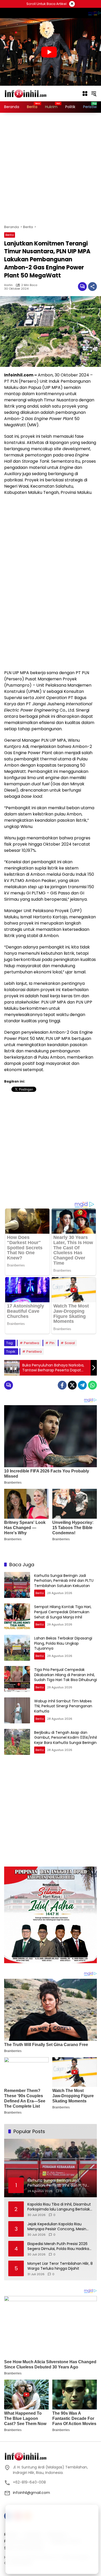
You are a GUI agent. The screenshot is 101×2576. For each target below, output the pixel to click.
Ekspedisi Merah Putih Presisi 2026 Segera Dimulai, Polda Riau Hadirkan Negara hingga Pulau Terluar (59, 2246)
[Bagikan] (92, 287)
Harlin (8, 285)
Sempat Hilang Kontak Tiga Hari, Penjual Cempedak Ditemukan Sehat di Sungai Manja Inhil (63, 1612)
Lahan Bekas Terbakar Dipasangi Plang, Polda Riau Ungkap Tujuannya (63, 1643)
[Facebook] (62, 1385)
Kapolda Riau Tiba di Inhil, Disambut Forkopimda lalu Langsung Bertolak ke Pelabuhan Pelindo (59, 2207)
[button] (94, 94)
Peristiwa (31, 1343)
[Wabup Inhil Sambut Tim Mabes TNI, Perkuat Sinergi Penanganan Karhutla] (17, 1710)
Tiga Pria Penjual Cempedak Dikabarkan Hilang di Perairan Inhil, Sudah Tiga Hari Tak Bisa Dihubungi (66, 1675)
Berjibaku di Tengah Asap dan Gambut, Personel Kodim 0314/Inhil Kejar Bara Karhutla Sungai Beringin (66, 1738)
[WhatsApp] (92, 1385)
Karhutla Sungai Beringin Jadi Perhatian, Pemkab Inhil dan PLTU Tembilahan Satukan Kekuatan (64, 1581)
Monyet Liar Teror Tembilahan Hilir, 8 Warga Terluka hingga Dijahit (60, 2266)
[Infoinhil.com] (30, 93)
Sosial (70, 1343)
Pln (52, 1343)
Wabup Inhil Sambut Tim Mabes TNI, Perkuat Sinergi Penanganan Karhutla (63, 1706)
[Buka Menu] (85, 94)
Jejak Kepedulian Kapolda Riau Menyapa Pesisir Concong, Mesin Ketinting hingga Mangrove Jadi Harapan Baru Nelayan (57, 2227)
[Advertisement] (51, 169)
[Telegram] (82, 1385)
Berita (10, 235)
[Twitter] (72, 1385)
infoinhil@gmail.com (31, 2493)
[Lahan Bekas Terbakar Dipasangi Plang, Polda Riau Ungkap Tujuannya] (17, 1648)
